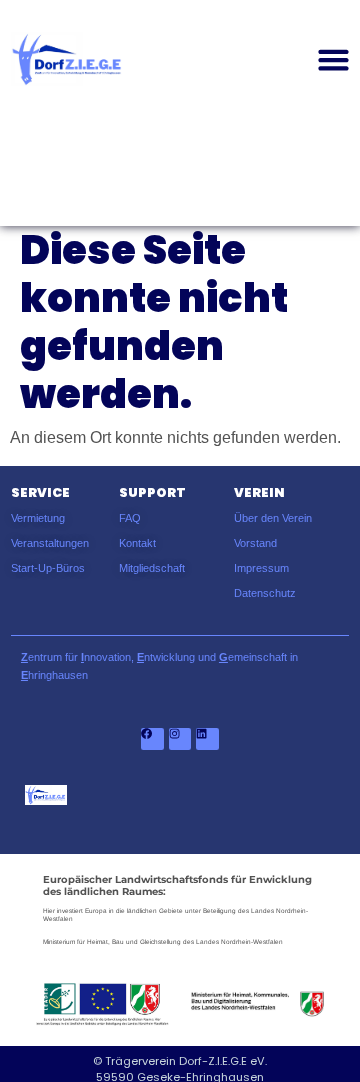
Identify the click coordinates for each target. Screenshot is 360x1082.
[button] (334, 59)
